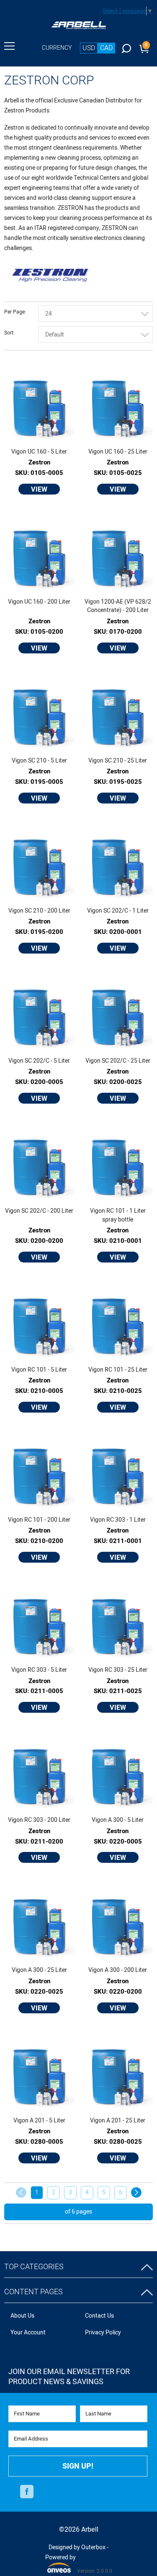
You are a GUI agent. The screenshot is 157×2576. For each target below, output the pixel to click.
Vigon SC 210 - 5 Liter (39, 761)
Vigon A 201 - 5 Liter (39, 2121)
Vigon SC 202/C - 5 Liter (39, 1061)
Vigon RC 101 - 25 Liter (118, 1370)
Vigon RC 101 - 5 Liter (39, 1370)
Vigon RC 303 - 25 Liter (118, 1670)
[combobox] (96, 314)
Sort (9, 333)
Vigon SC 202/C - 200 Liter (39, 1211)
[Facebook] (27, 2492)
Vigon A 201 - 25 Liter (118, 2121)
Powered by (60, 2563)
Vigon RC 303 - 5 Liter (39, 1670)
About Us (22, 2316)
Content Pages (33, 2292)
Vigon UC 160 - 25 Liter (118, 452)
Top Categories (34, 2267)
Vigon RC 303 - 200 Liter (39, 1820)
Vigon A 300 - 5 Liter (118, 1820)
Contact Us (99, 2316)
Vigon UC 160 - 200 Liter (39, 602)
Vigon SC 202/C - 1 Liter (118, 911)
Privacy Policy (103, 2332)
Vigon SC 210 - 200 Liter (39, 911)
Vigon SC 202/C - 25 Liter (118, 1061)
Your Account (28, 2332)
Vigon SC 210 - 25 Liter (118, 761)
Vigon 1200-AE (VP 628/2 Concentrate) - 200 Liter (118, 606)
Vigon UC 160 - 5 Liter (39, 452)
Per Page (14, 312)
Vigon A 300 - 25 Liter (39, 1970)
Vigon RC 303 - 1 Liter (118, 1520)
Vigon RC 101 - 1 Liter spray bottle (118, 1215)
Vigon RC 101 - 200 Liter (39, 1520)
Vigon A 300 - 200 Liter (118, 1970)
